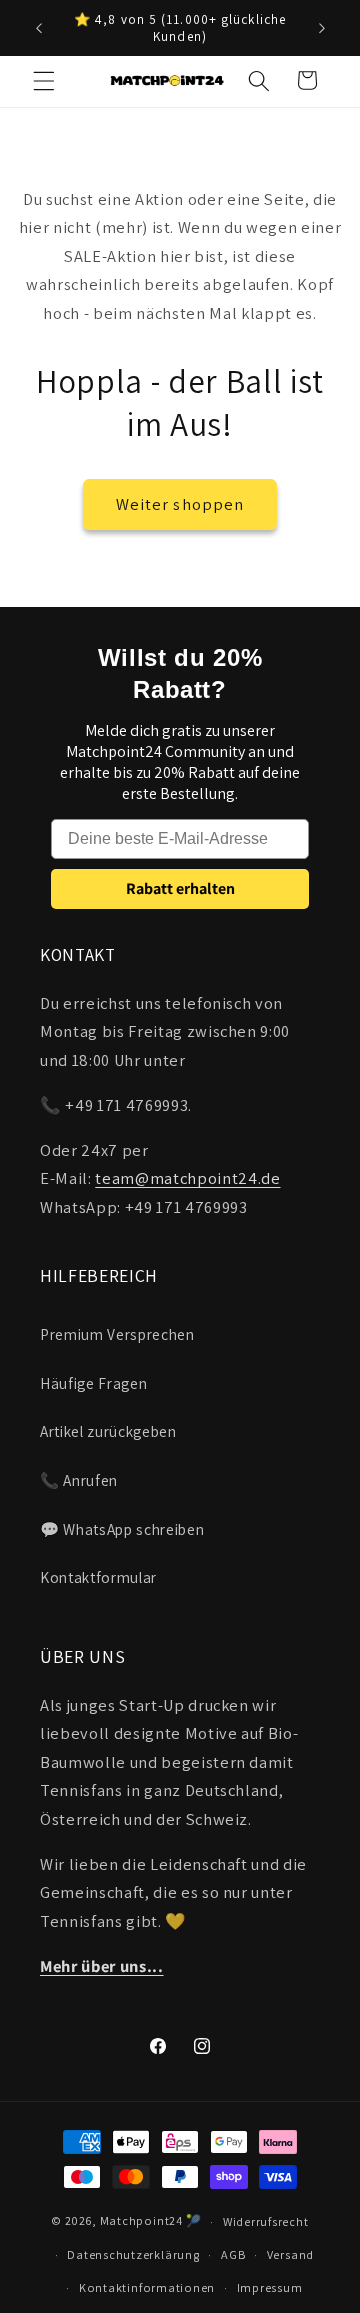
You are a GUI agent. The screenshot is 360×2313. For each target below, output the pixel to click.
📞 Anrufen (79, 1480)
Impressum (270, 2287)
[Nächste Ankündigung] (322, 28)
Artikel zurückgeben (108, 1431)
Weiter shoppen (180, 504)
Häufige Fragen (93, 1383)
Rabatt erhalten (180, 888)
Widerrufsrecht (266, 2221)
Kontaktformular (98, 1577)
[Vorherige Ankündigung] (39, 28)
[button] (44, 80)
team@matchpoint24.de (187, 1178)
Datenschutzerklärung (133, 2254)
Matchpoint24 (141, 2221)
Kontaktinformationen (147, 2287)
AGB (233, 2254)
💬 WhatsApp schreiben (122, 1529)
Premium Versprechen (117, 1334)
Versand (290, 2254)
